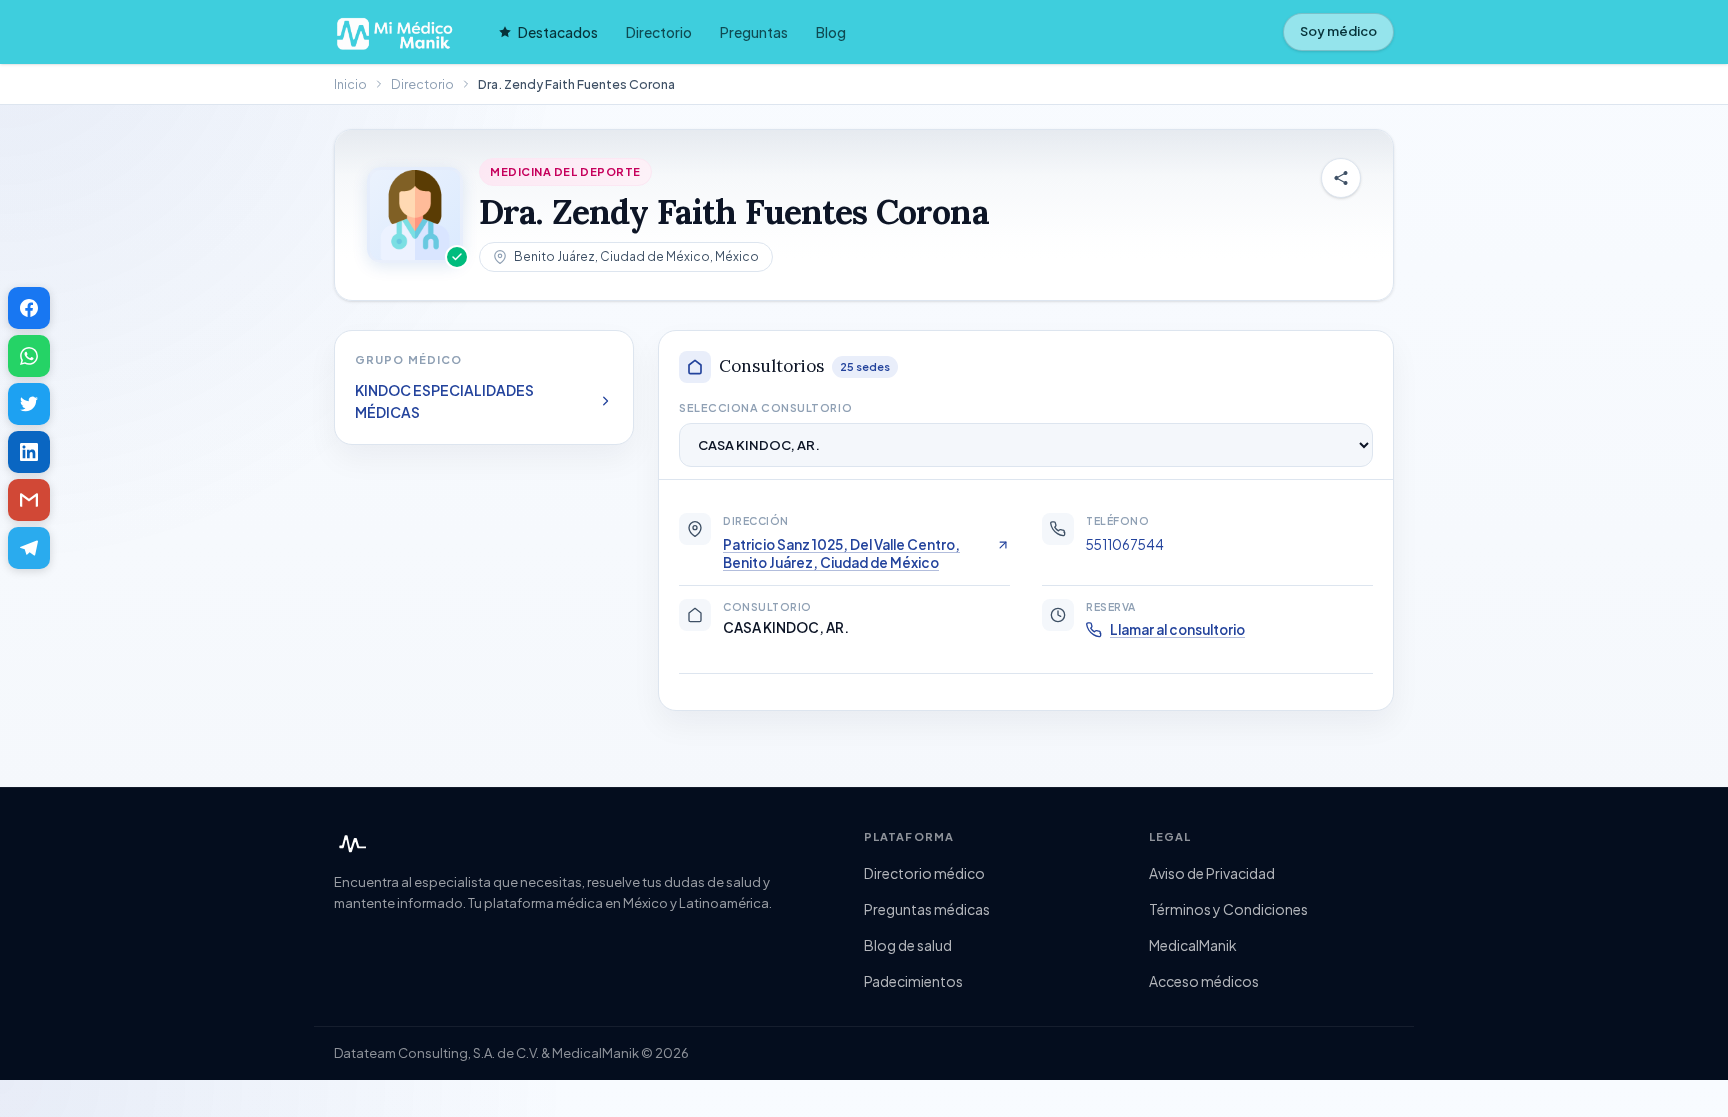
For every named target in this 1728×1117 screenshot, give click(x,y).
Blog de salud (908, 945)
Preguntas (754, 32)
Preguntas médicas (927, 909)
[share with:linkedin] (29, 452)
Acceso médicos (1204, 981)
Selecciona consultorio (765, 407)
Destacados (558, 32)
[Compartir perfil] (1341, 178)
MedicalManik (1193, 945)
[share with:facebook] (29, 308)
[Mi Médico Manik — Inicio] (350, 844)
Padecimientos (913, 981)
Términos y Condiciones (1228, 909)
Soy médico (1338, 31)
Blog (831, 32)
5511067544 (1125, 544)
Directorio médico (924, 873)
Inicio (350, 84)
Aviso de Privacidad (1212, 873)
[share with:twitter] (29, 404)
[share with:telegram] (29, 548)
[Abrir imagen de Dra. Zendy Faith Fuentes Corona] (415, 215)
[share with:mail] (29, 500)
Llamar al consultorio (1177, 629)
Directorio (659, 32)
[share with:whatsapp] (29, 356)
